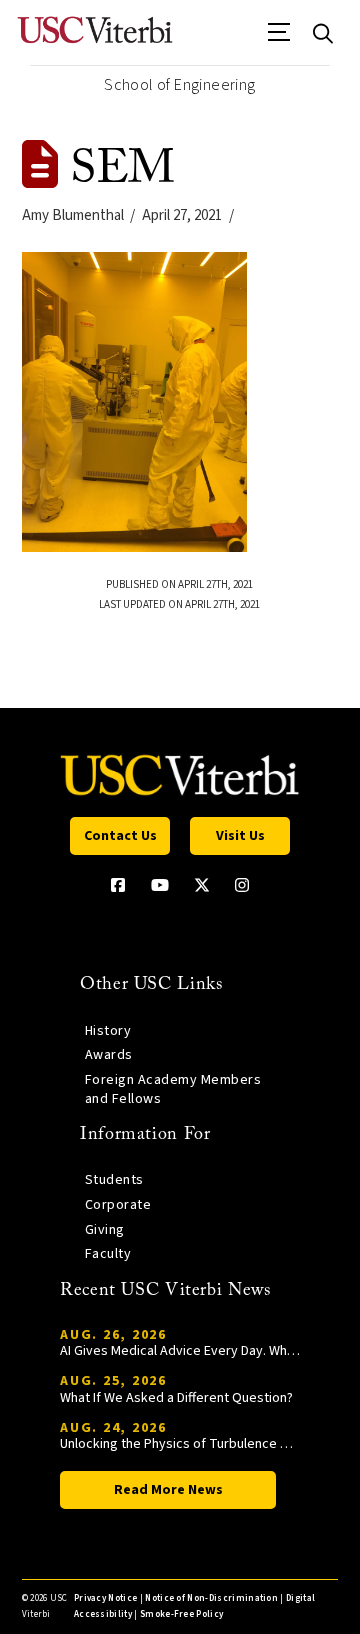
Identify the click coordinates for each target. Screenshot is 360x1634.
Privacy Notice (105, 1598)
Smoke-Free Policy (181, 1614)
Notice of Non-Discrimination (211, 1598)
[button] (279, 39)
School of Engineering (179, 85)
